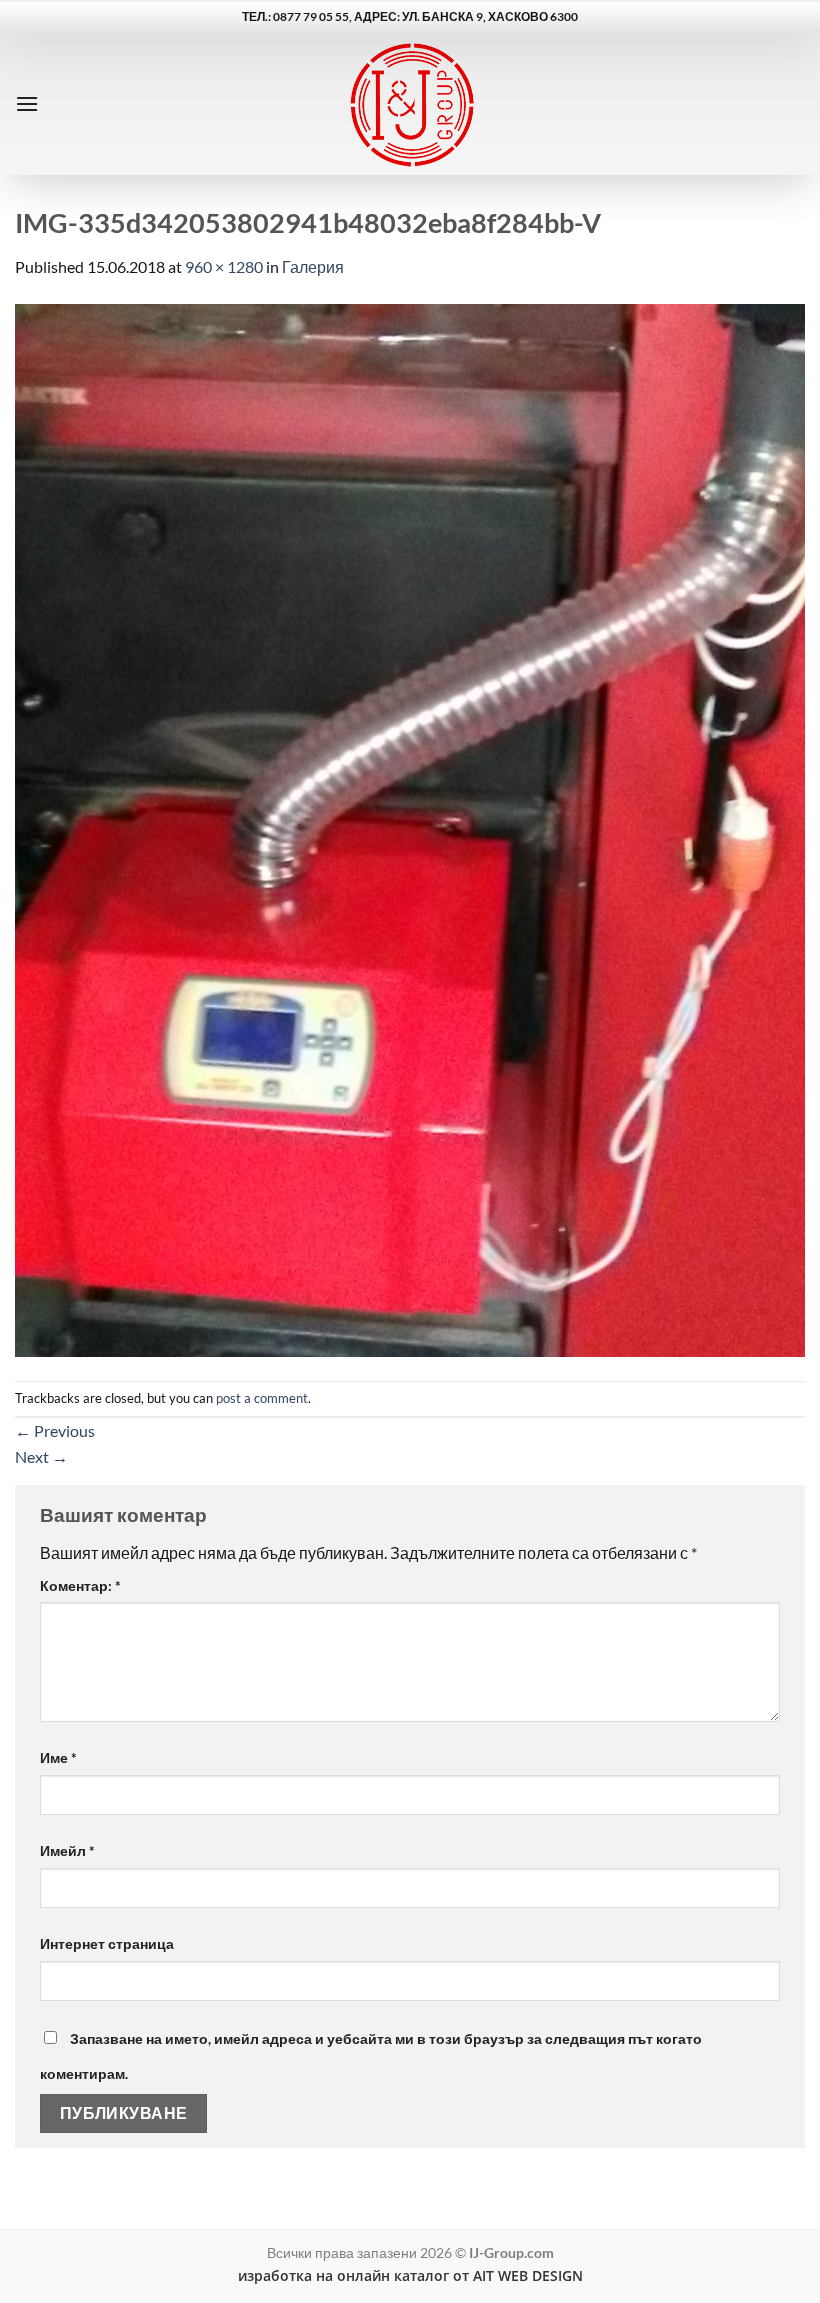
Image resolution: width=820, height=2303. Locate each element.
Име (58, 1757)
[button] (27, 103)
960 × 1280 (224, 266)
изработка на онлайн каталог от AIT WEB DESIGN (410, 2275)
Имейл (67, 1850)
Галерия (313, 266)
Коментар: (80, 1585)
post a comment (262, 1398)
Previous (55, 1430)
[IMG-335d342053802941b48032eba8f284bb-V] (410, 827)
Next (41, 1456)
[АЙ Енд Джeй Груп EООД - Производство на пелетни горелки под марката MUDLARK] (410, 103)
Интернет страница (107, 1943)
